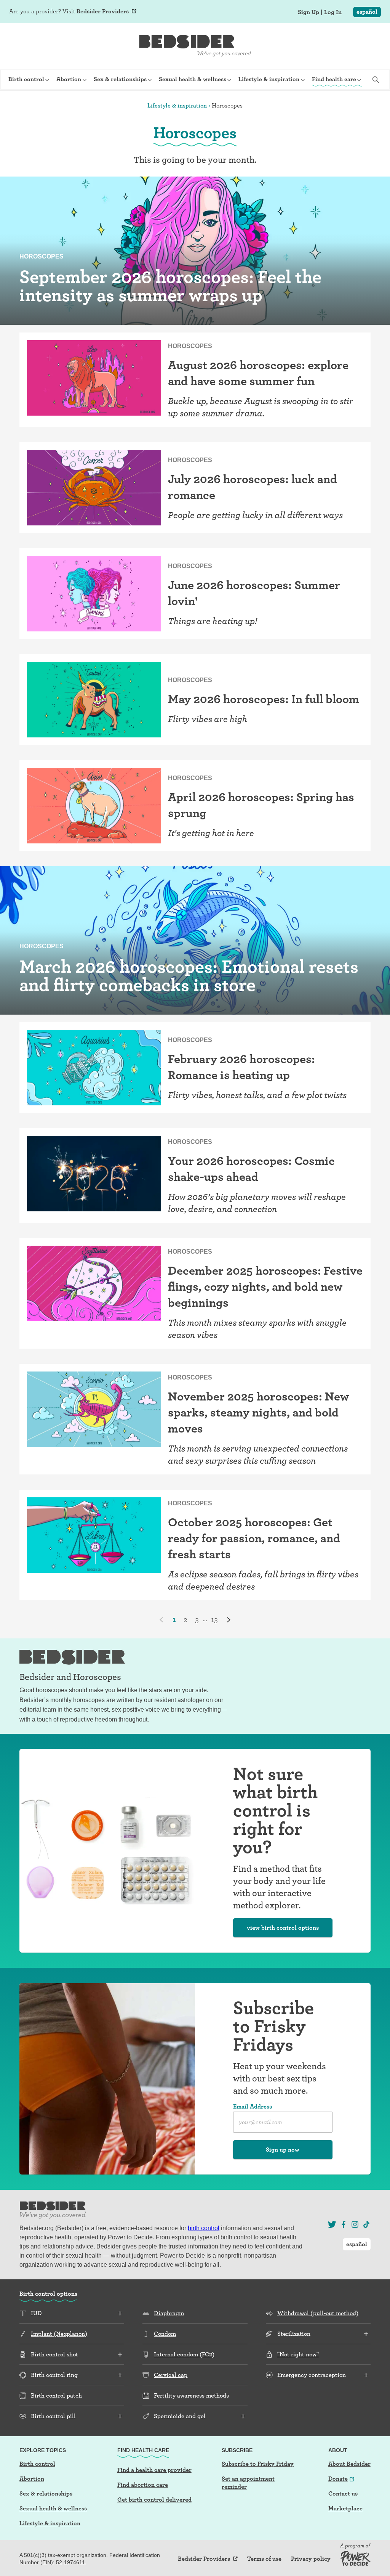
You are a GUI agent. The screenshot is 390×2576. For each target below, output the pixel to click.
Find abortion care (143, 2485)
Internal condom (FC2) (184, 2354)
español (367, 12)
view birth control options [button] (283, 1928)
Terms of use (264, 2559)
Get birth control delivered (154, 2500)
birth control (204, 2228)
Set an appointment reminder (248, 2483)
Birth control (37, 2464)
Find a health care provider (154, 2470)
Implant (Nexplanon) (59, 2334)
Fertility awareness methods (191, 2395)
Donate (338, 2479)
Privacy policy (311, 2559)
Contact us (343, 2493)
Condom (165, 2334)
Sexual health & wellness (53, 2508)
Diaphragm (169, 2313)
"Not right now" (298, 2354)
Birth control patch (56, 2395)
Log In (333, 12)
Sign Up (308, 12)
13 (214, 1619)
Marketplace (345, 2508)
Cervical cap (171, 2375)
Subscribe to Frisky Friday (258, 2464)
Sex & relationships (46, 2493)
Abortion (32, 2479)
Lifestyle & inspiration (177, 105)
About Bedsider (349, 2464)
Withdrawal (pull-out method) (318, 2313)
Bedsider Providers (103, 11)
